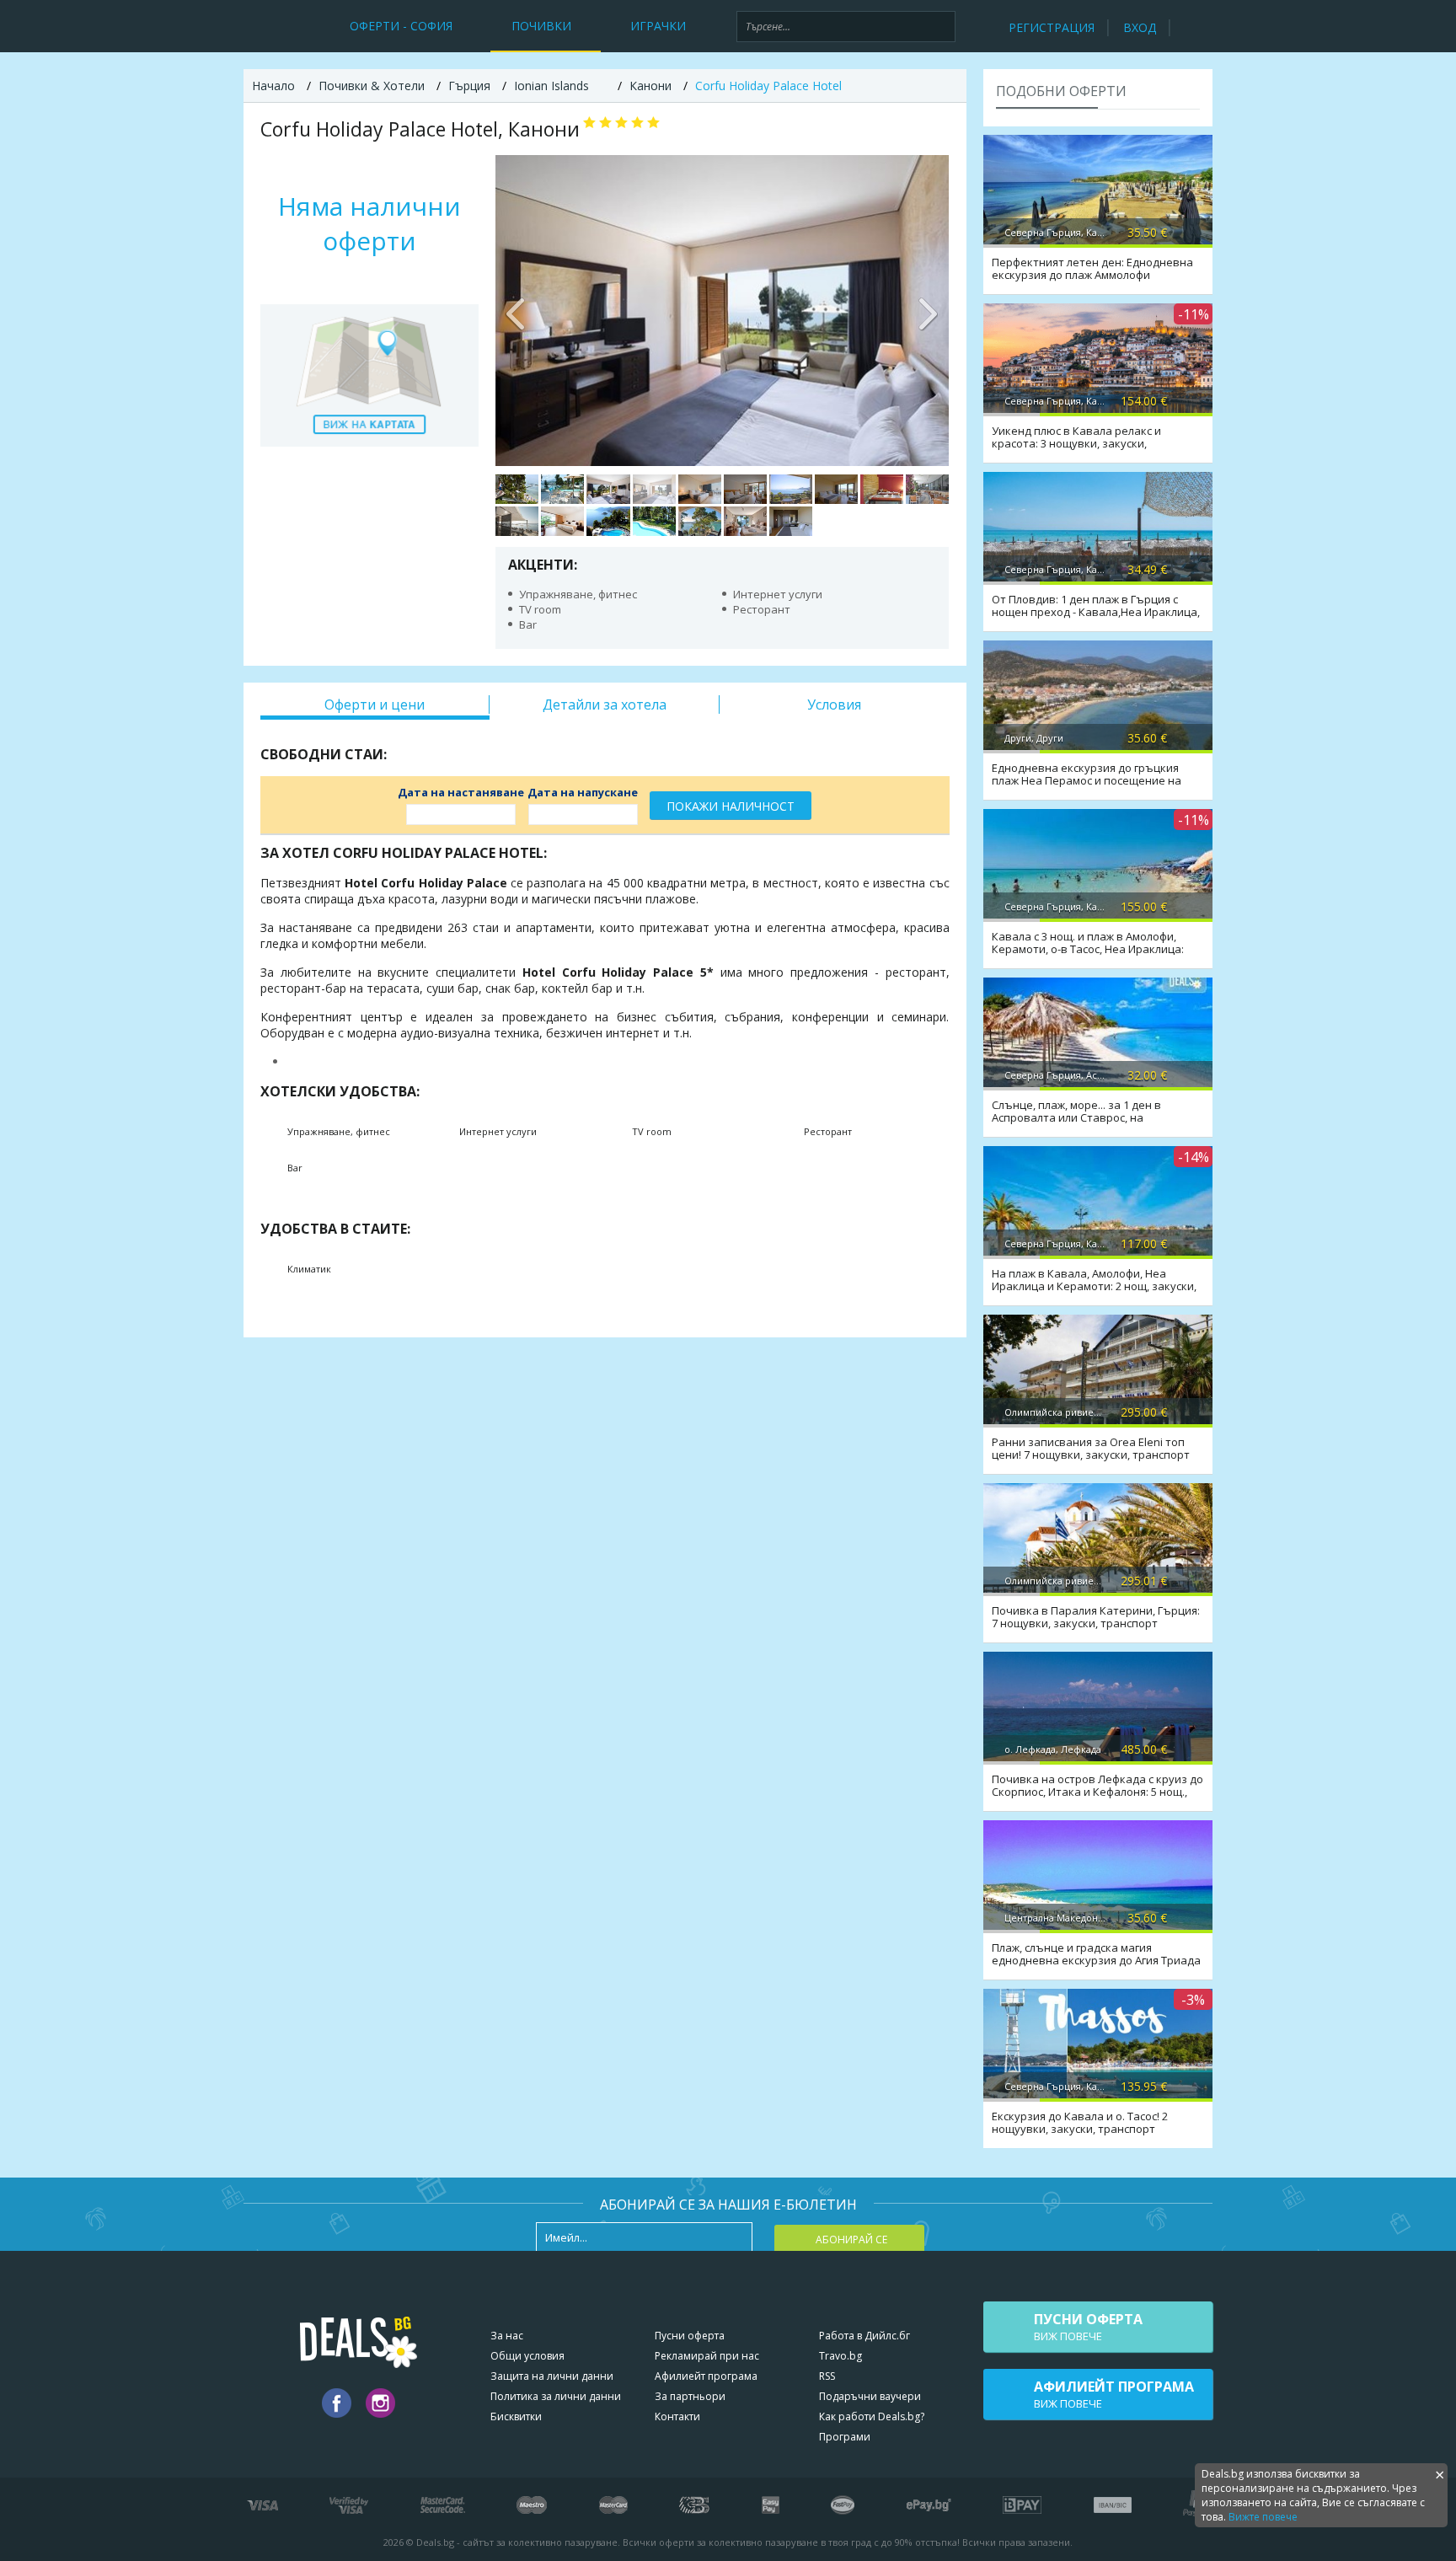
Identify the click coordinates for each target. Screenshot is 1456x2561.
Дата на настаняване (461, 792)
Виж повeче (1088, 2327)
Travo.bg (840, 2356)
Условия (834, 705)
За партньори (690, 2396)
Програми (845, 2437)
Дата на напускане (583, 792)
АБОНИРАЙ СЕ (851, 2240)
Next (928, 310)
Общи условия (527, 2356)
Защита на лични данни (552, 2376)
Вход (1140, 27)
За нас (507, 2336)
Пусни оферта (690, 2336)
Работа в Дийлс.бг (864, 2336)
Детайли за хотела (605, 705)
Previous (517, 310)
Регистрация (1052, 27)
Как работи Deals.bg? (872, 2416)
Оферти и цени (375, 705)
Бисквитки (516, 2416)
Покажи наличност (731, 806)
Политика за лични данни (556, 2396)
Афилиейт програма (706, 2376)
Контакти (677, 2416)
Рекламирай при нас (707, 2356)
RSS (827, 2376)
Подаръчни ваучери (870, 2396)
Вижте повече (1263, 2517)
